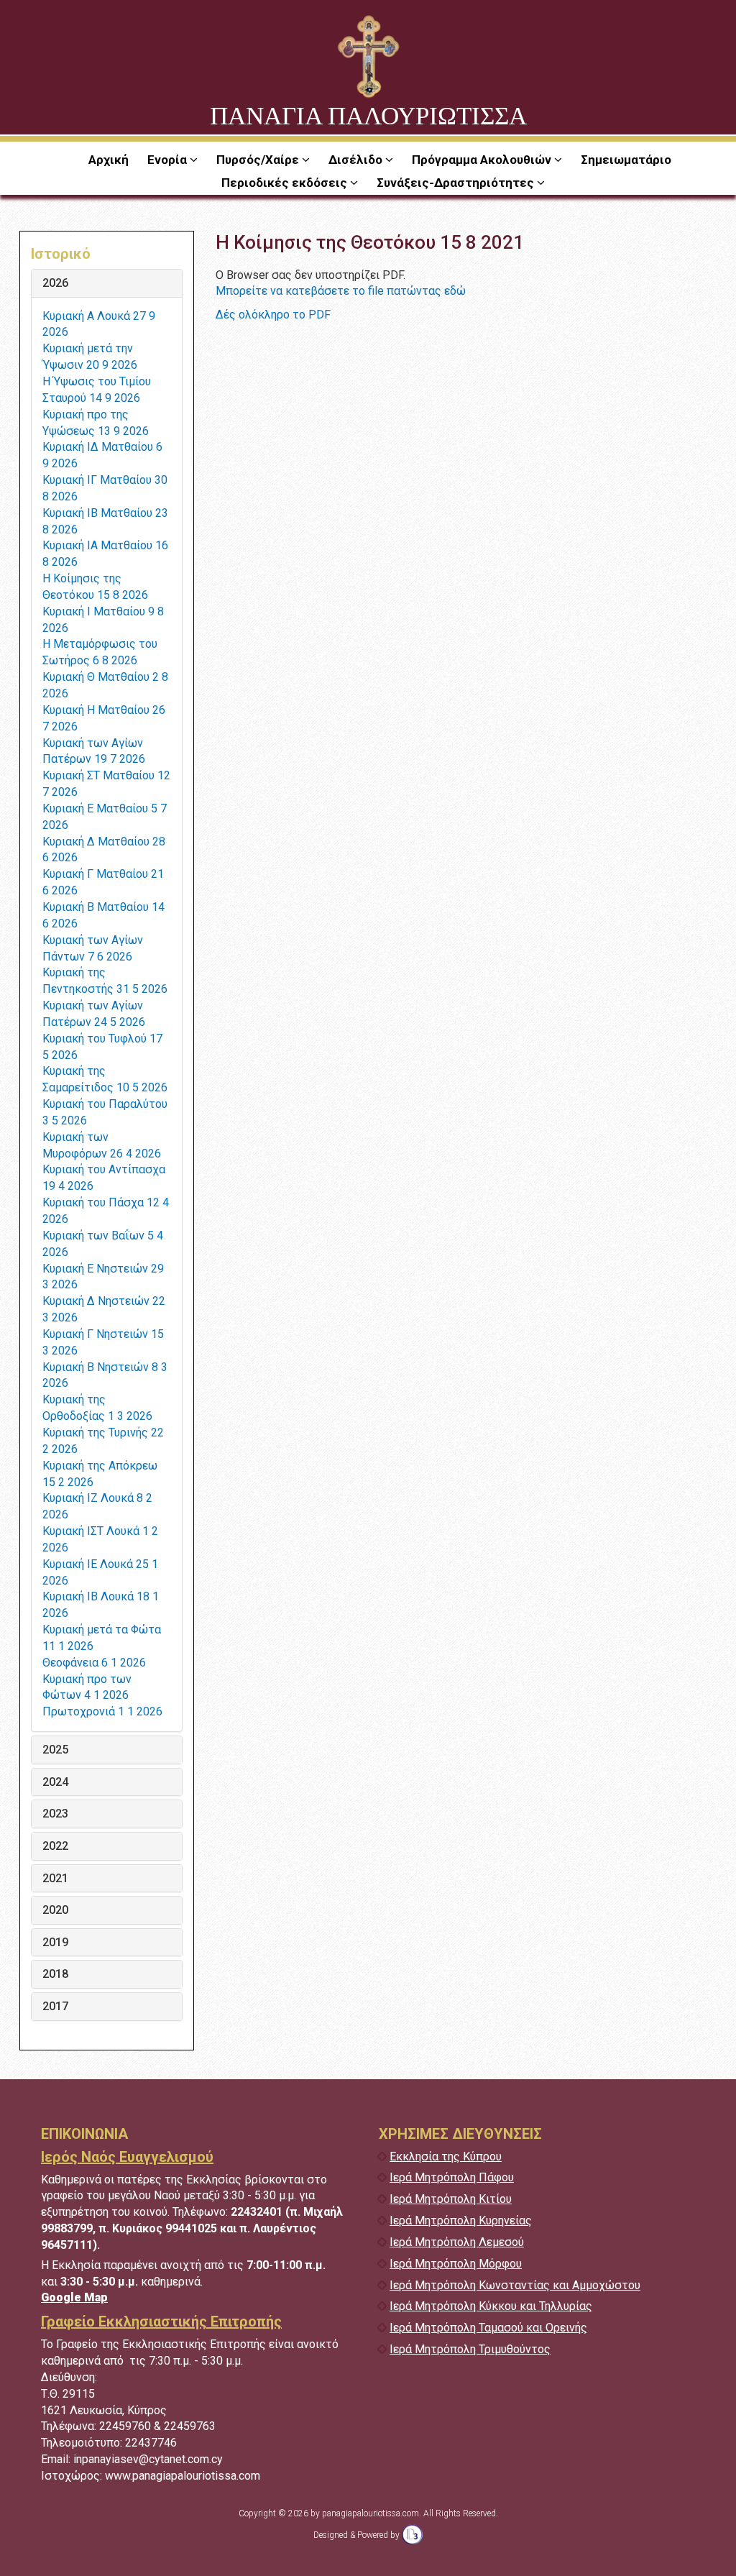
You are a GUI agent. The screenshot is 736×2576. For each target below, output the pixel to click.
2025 (55, 1750)
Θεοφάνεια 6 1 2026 (94, 1663)
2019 (55, 1943)
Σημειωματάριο (626, 160)
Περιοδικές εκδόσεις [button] (286, 183)
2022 (55, 1846)
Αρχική (109, 160)
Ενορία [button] (169, 160)
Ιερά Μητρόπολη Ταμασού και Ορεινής (488, 2328)
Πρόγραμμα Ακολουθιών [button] (483, 160)
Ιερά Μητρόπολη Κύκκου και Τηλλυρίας (491, 2306)
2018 (55, 1974)
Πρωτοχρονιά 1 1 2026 (102, 1711)
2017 (55, 2007)
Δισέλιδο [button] (357, 160)
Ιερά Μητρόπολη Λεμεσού (457, 2242)
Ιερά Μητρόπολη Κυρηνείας (461, 2220)
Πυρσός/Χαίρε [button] (259, 160)
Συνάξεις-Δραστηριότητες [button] (457, 183)
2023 (55, 1814)
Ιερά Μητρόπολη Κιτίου (451, 2199)
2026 (55, 283)
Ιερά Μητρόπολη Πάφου (452, 2177)
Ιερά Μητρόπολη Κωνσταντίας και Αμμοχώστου (515, 2285)
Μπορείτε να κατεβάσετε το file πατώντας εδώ (341, 291)
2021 (55, 1879)
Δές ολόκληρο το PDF (273, 315)
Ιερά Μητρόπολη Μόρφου (456, 2264)
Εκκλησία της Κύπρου (446, 2156)
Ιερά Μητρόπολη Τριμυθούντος (470, 2349)
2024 (55, 1782)
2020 (55, 1910)
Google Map (74, 2297)
